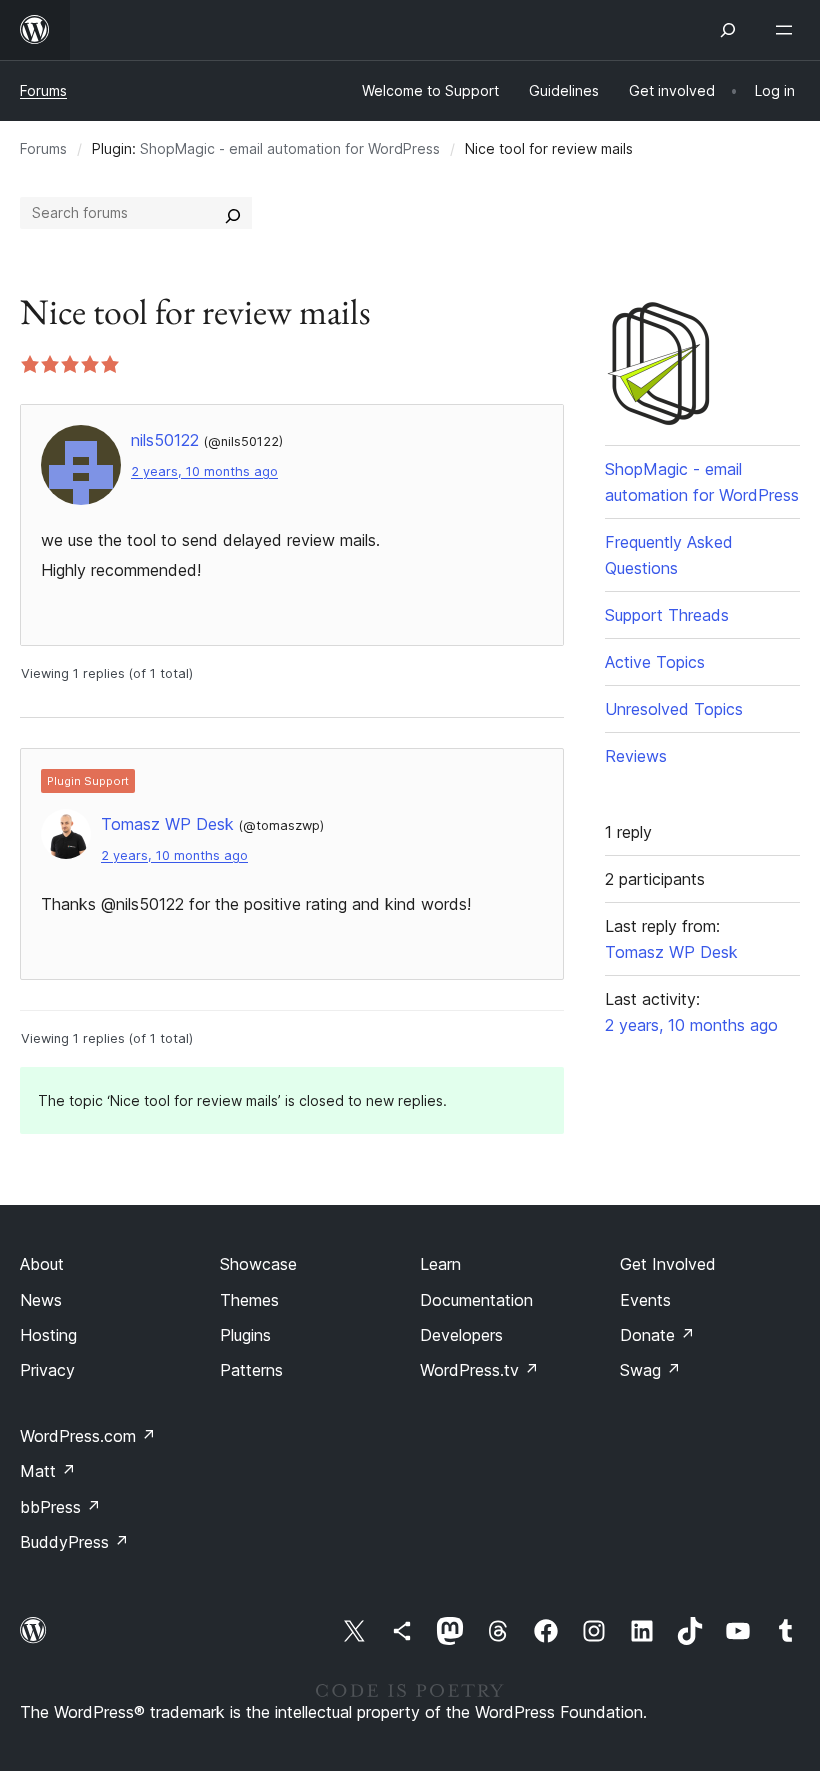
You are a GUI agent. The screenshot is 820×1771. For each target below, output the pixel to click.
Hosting (48, 1335)
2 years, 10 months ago (204, 471)
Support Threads (667, 615)
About (42, 1264)
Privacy (47, 1370)
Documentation (476, 1300)
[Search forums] (233, 213)
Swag (650, 1370)
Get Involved (668, 1264)
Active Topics (655, 662)
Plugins (245, 1335)
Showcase (258, 1264)
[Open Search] (728, 30)
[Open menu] (788, 30)
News (41, 1300)
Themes (249, 1300)
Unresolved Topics (674, 709)
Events (645, 1300)
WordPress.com (88, 1436)
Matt (48, 1471)
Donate (657, 1335)
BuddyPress (74, 1542)
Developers (461, 1335)
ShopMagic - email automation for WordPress (290, 148)
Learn (440, 1264)
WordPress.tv (479, 1370)
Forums (43, 90)
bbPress (60, 1507)
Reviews (636, 756)
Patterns (251, 1370)
